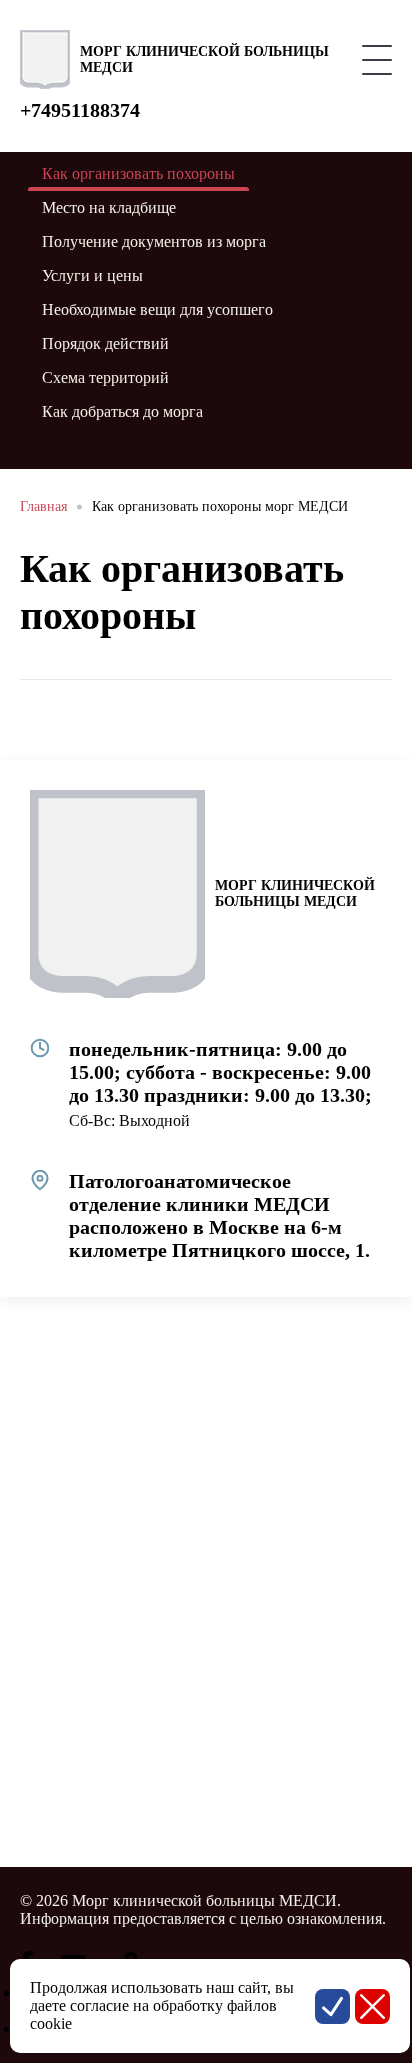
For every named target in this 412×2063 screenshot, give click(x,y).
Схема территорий (105, 377)
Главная (43, 506)
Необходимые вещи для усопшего (157, 309)
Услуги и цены (92, 275)
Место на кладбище (109, 207)
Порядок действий (105, 343)
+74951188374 (80, 110)
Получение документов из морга (154, 241)
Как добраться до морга (122, 411)
